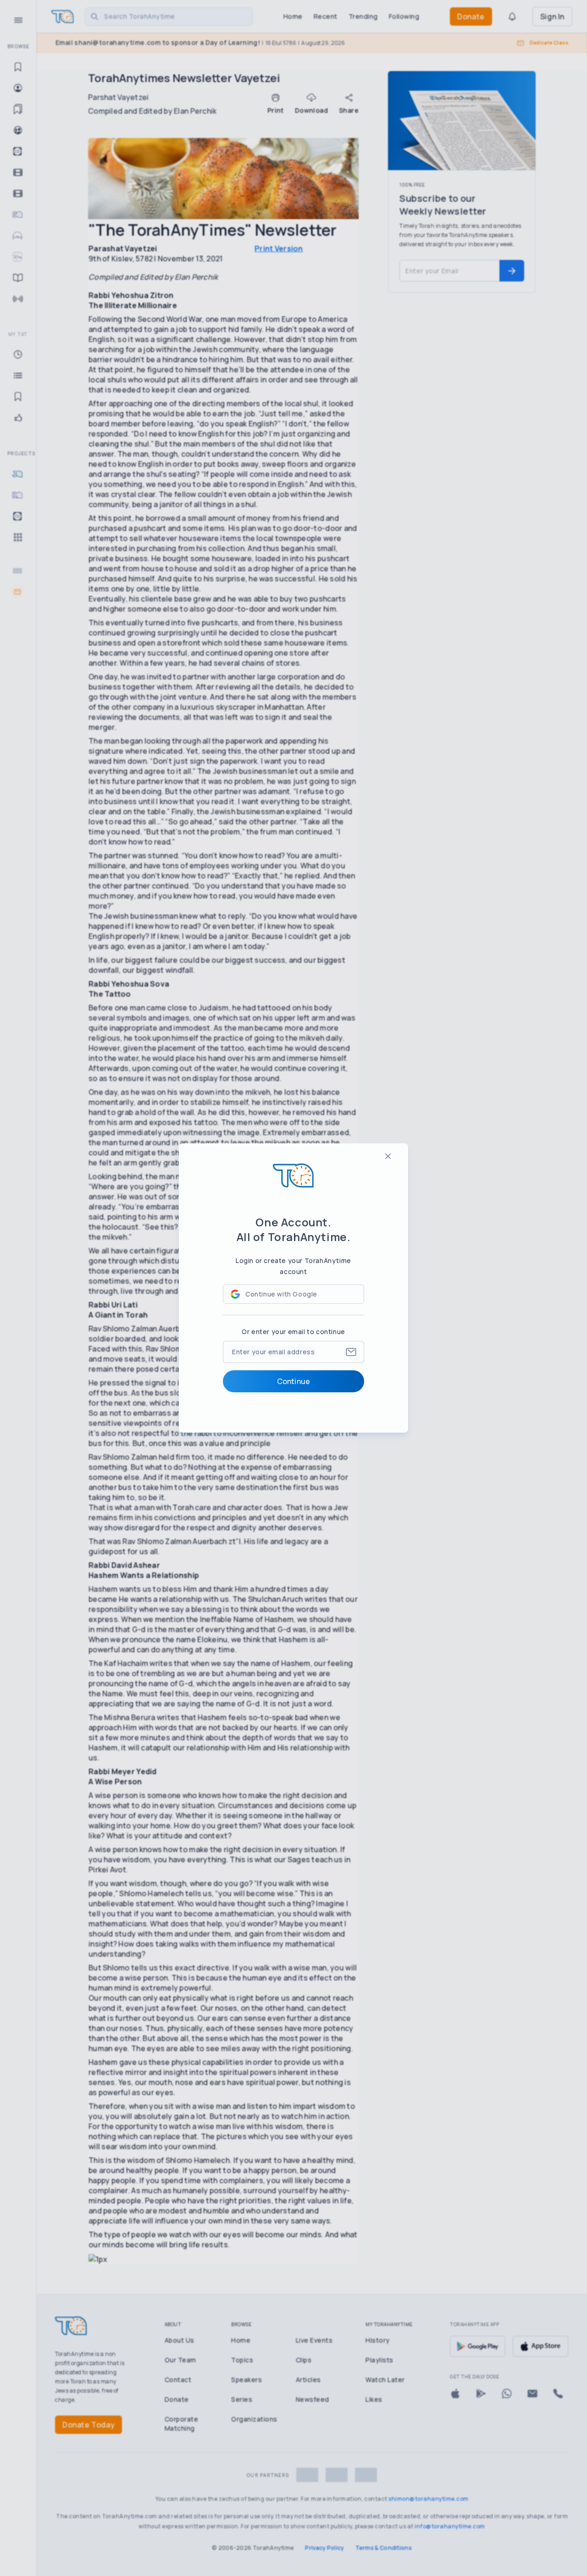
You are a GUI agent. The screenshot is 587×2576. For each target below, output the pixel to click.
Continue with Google (281, 1294)
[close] (388, 1156)
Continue (293, 1381)
